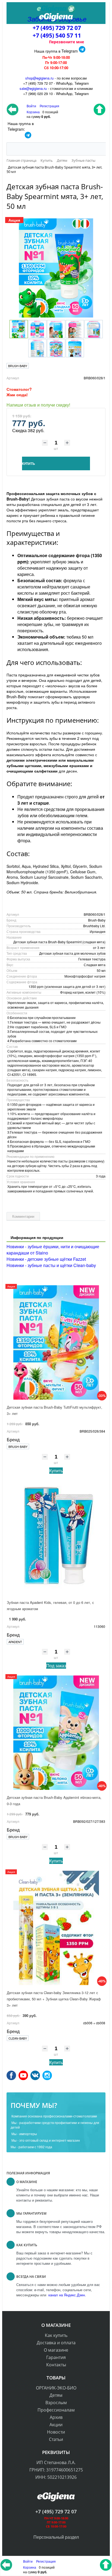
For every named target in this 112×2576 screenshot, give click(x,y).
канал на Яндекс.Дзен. (67, 2295)
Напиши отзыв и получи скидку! (38, 405)
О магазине (56, 2350)
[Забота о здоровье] (56, 9)
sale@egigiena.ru (33, 88)
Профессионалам (56, 2410)
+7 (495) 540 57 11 (57, 35)
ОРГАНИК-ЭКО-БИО (56, 2388)
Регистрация (49, 106)
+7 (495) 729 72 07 (57, 28)
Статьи (56, 2439)
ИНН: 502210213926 (56, 2477)
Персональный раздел (56, 2537)
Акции (56, 2425)
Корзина (30, 2567)
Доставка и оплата (56, 2343)
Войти (28, 2561)
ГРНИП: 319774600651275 (56, 2470)
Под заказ (56, 1666)
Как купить (56, 2335)
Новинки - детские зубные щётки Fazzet (46, 1259)
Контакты (56, 2365)
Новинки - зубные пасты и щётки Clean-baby (51, 1265)
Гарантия (56, 2357)
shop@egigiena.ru (39, 78)
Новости (56, 2432)
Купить (56, 1471)
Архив (56, 2417)
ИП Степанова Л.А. (56, 2462)
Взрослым (56, 2403)
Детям (56, 2395)
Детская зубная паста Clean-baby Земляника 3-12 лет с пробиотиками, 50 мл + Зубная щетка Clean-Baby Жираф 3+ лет (54, 1999)
